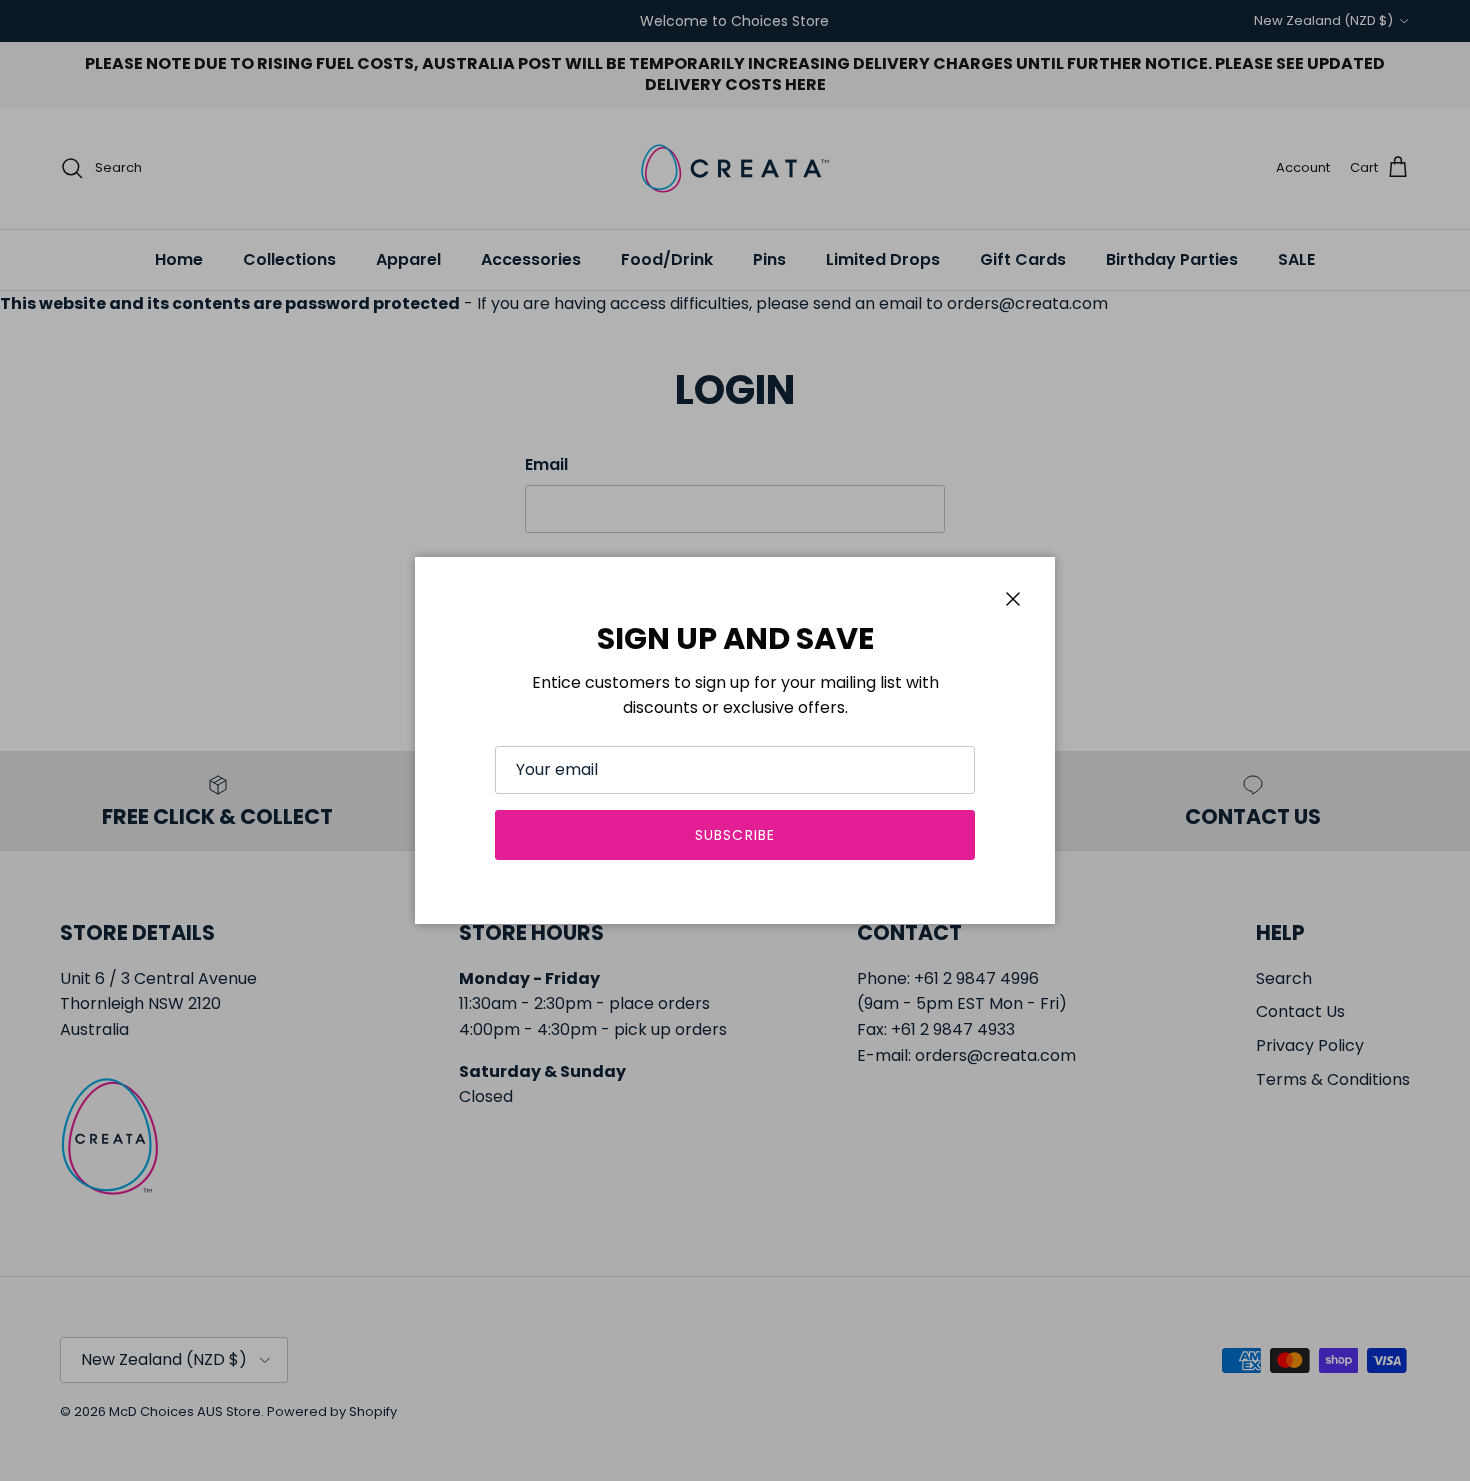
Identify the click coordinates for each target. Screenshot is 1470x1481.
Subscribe (735, 835)
